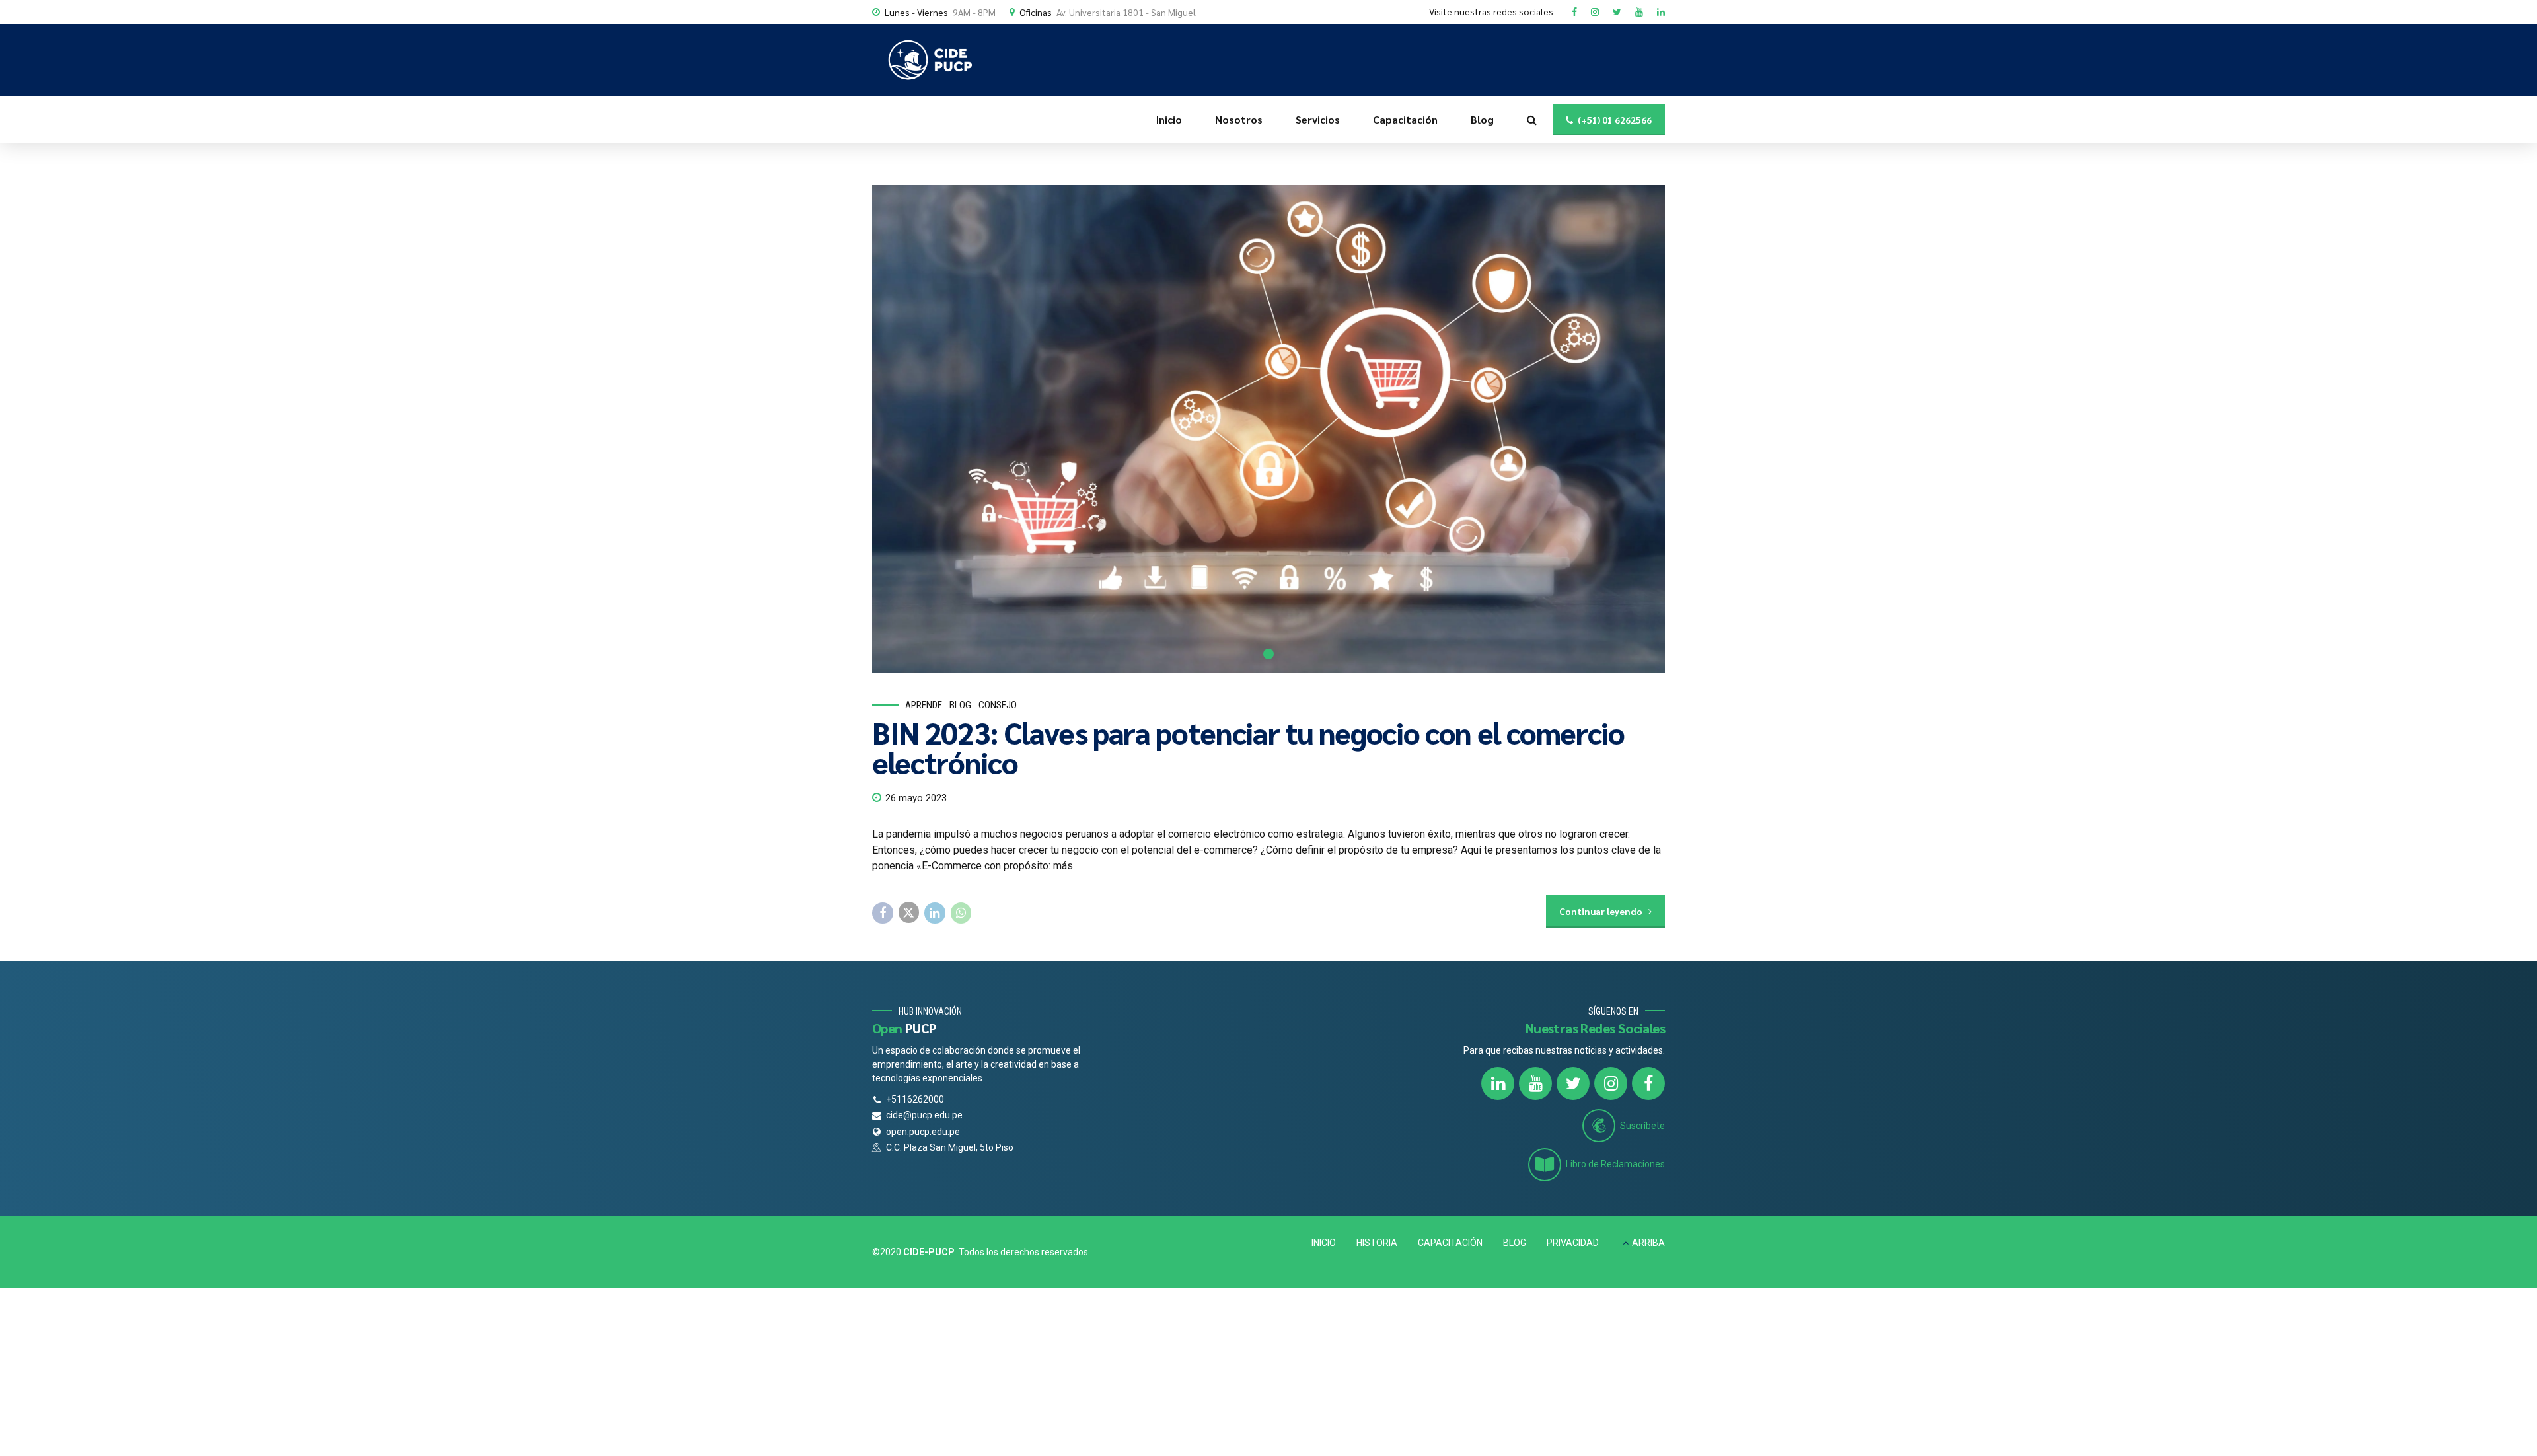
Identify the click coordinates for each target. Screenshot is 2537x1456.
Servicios (1318, 119)
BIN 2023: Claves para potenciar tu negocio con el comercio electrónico (1248, 747)
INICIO (1324, 1243)
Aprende (924, 705)
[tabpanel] (1268, 429)
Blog (1482, 119)
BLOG (1515, 1243)
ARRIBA (1648, 1243)
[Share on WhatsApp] (961, 913)
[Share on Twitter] (909, 912)
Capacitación (1405, 119)
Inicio (1169, 119)
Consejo (998, 705)
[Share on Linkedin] (935, 913)
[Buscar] (1532, 120)
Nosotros (1239, 119)
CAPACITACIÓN (1450, 1243)
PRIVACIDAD (1573, 1243)
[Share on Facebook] (883, 913)
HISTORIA (1377, 1243)
